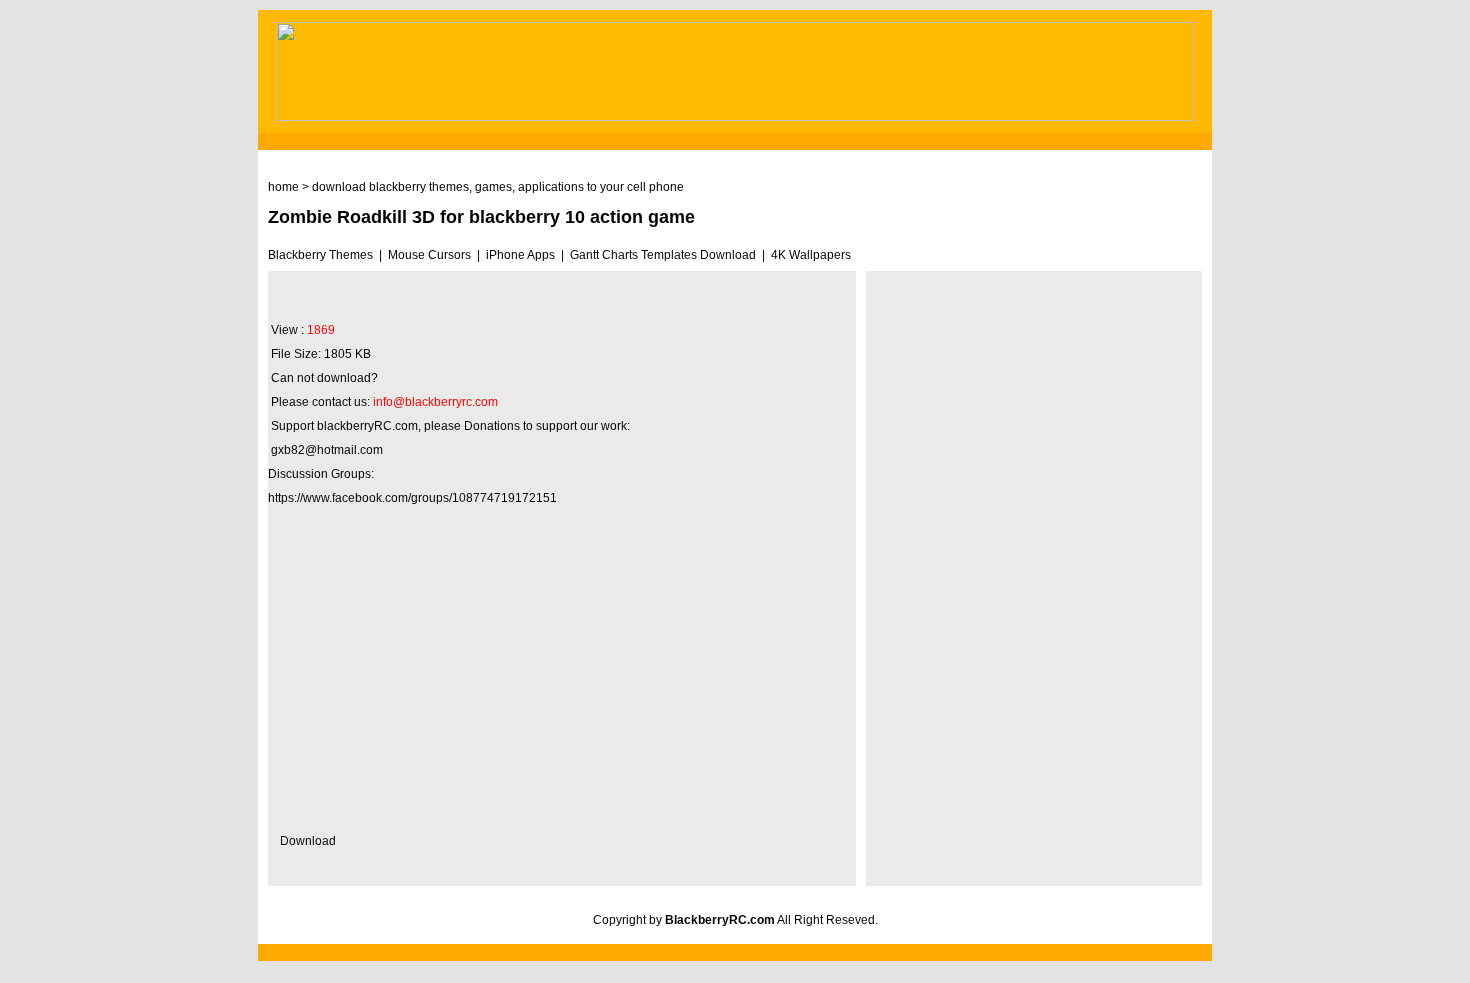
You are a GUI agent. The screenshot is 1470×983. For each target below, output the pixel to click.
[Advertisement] (562, 674)
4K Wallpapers (811, 255)
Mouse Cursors (429, 255)
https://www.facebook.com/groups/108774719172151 (412, 498)
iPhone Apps (520, 255)
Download (308, 841)
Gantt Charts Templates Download (663, 255)
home (283, 187)
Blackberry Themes (320, 255)
